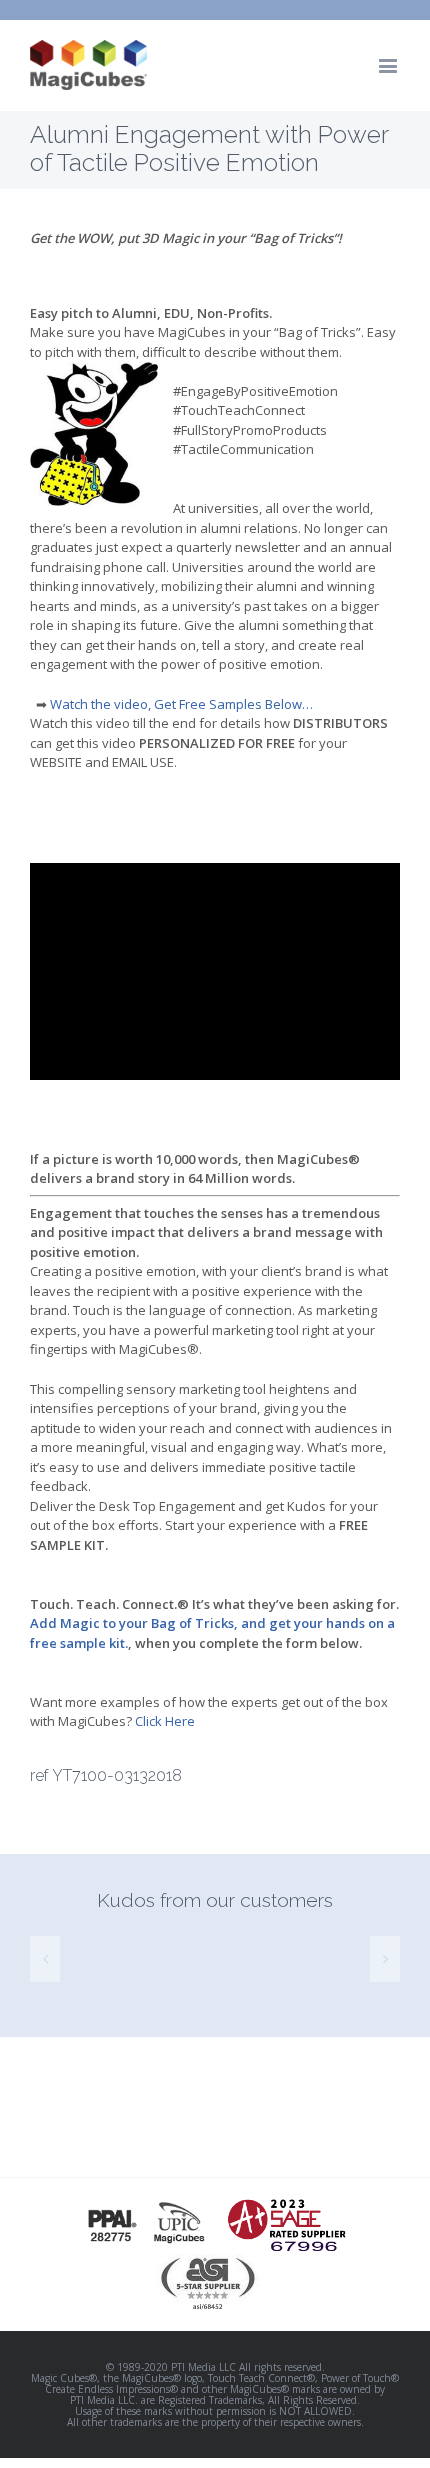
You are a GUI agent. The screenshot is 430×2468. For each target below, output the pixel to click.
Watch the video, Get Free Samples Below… (184, 704)
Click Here (165, 1721)
